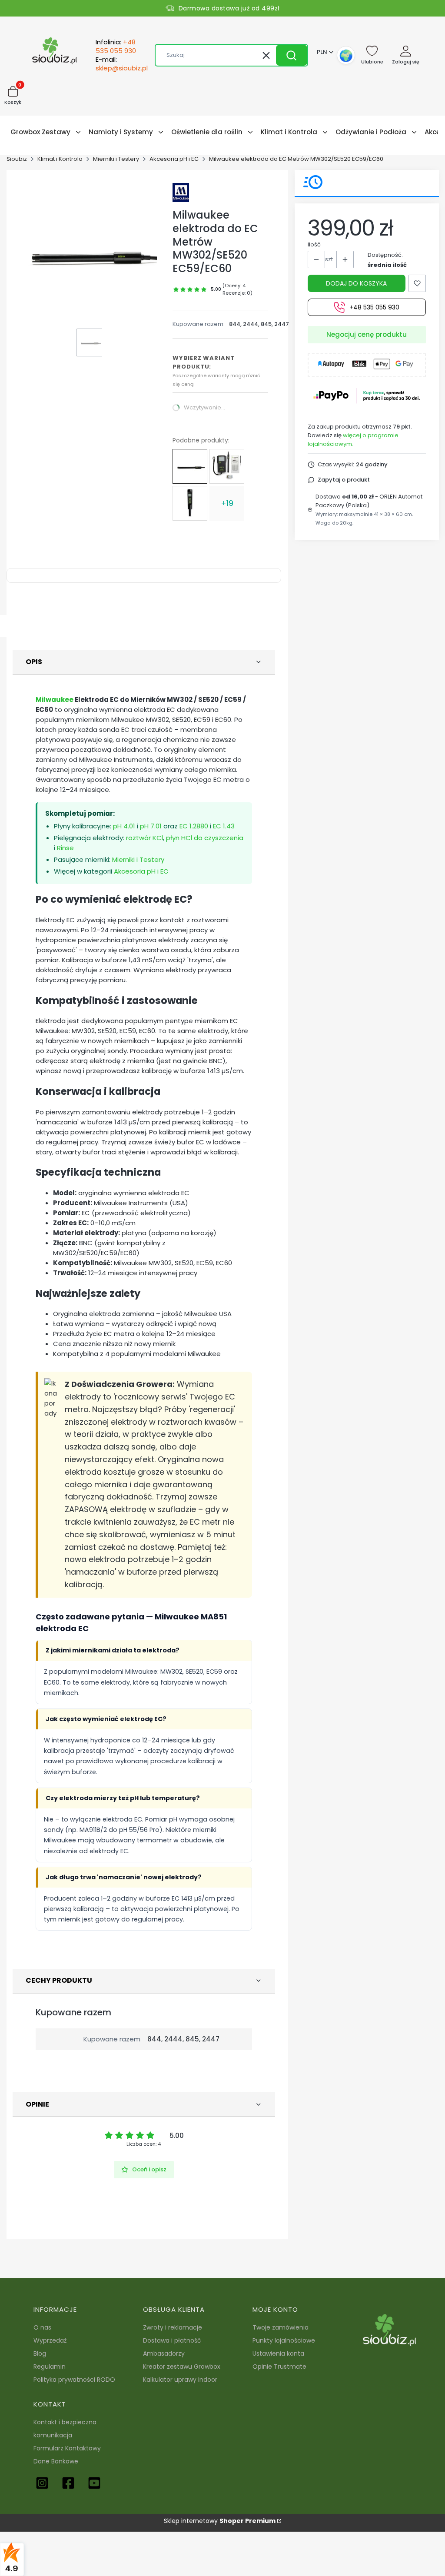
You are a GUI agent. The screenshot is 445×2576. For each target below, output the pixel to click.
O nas (42, 2327)
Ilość (314, 244)
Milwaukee (55, 700)
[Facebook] (68, 2483)
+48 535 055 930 (374, 307)
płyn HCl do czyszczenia (205, 838)
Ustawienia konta (278, 2353)
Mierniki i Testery (116, 159)
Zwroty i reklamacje (173, 2327)
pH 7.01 (151, 826)
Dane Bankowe (56, 2461)
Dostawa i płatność (172, 2340)
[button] (292, 55)
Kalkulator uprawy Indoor (180, 2380)
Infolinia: (116, 47)
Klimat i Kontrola (60, 159)
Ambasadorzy (164, 2353)
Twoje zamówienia (281, 2327)
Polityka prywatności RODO (74, 2380)
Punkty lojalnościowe (284, 2340)
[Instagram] (42, 2483)
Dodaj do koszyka (356, 283)
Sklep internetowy (220, 2521)
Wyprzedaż (50, 2340)
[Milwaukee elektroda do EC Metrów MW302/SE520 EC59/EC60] (190, 466)
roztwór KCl (144, 838)
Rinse (65, 848)
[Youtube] (94, 2483)
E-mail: (122, 64)
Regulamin (50, 2367)
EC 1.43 (224, 826)
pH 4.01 (124, 826)
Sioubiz (17, 159)
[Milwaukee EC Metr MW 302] (227, 466)
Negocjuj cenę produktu (367, 334)
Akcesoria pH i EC (174, 159)
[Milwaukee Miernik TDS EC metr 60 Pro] (190, 503)
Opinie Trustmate (279, 2367)
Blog (40, 2353)
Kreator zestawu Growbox (182, 2367)
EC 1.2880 (194, 826)
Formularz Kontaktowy (67, 2448)
